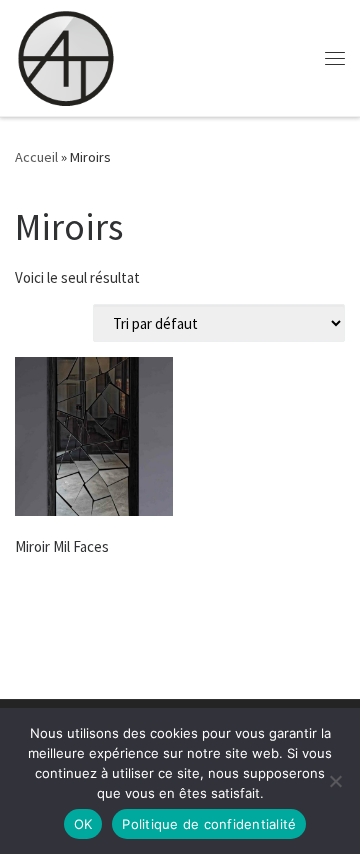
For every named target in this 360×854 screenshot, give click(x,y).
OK (83, 824)
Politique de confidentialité (209, 824)
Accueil (36, 157)
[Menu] (335, 58)
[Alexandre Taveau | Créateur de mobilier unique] (65, 58)
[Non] (335, 781)
